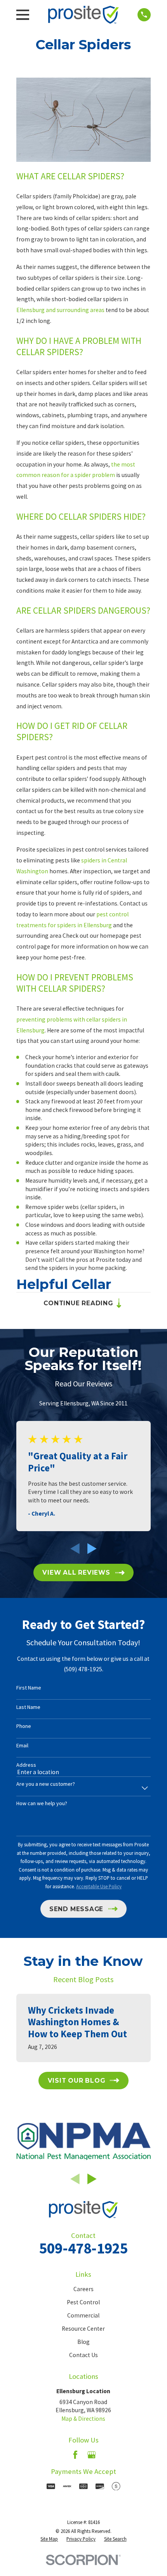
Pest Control (83, 2302)
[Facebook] (75, 2455)
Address (26, 1765)
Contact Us (83, 2355)
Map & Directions (83, 2419)
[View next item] (92, 1549)
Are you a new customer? (46, 1784)
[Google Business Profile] (92, 2455)
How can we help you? (42, 1803)
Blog (83, 2342)
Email (22, 1746)
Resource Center (83, 2329)
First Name (29, 1688)
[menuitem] (49, 2539)
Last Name (28, 1707)
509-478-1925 (83, 2248)
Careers (83, 2289)
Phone (24, 1726)
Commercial (83, 2315)
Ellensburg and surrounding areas (60, 310)
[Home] (83, 15)
